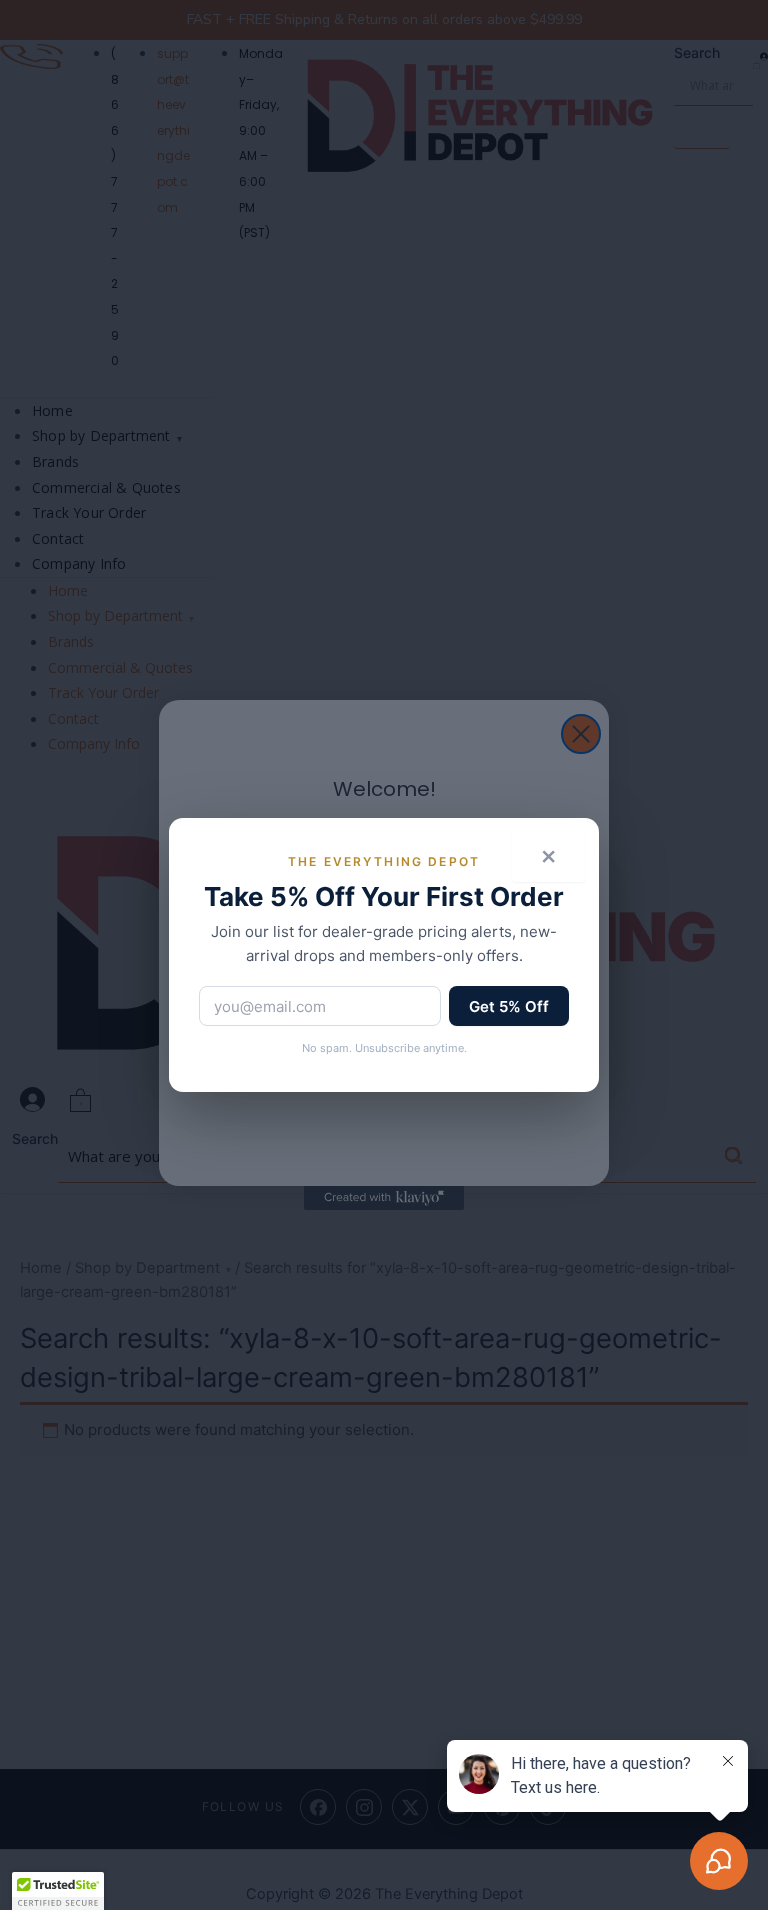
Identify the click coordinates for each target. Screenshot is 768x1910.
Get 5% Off (509, 1006)
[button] (58, 1891)
